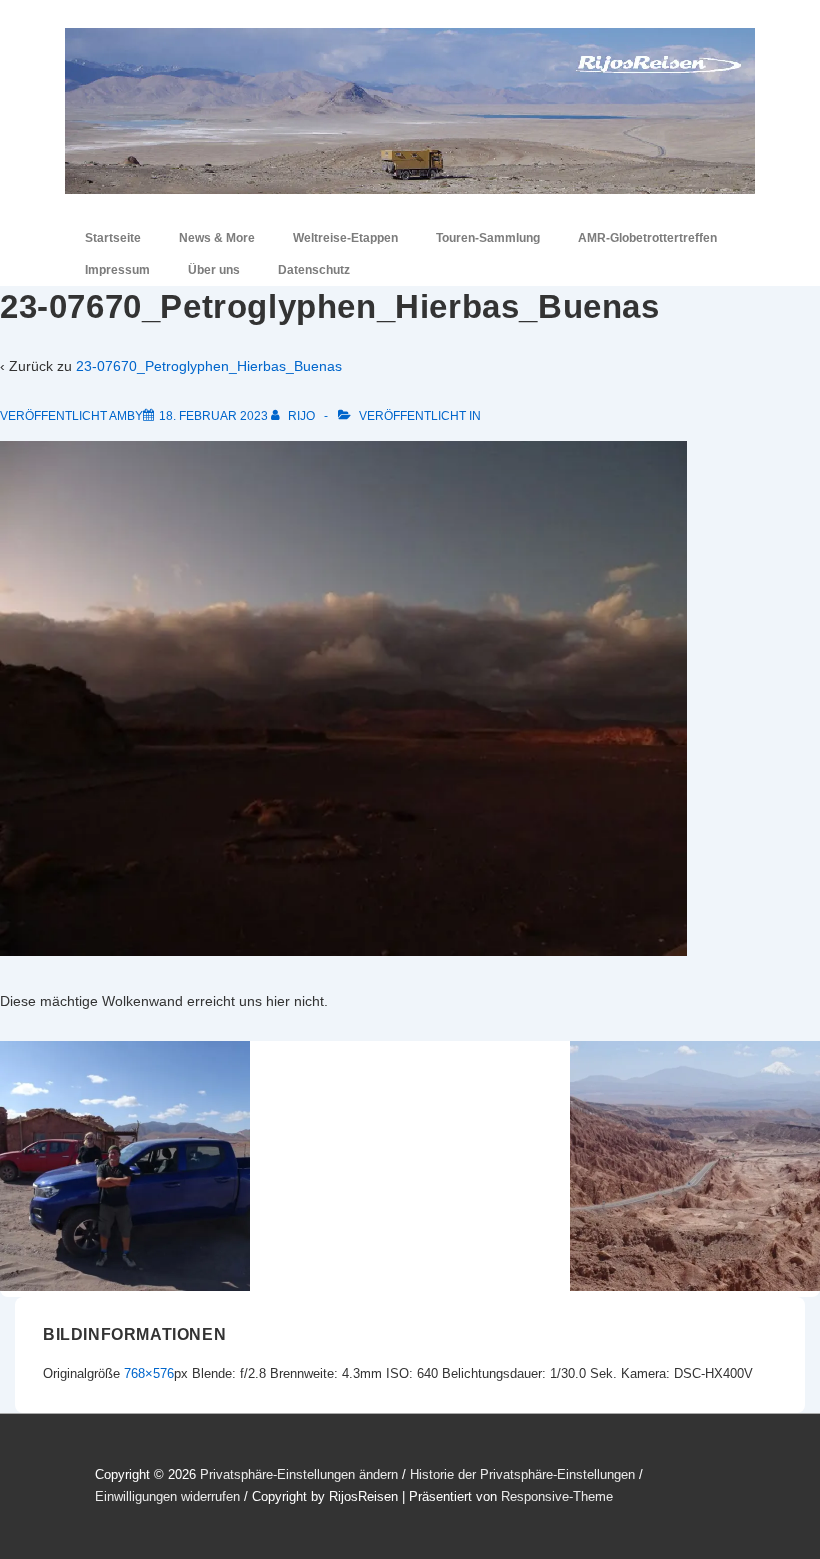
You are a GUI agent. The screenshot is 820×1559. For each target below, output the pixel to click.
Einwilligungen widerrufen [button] (167, 1496)
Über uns (214, 270)
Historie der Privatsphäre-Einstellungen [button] (522, 1474)
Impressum (117, 270)
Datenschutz (314, 270)
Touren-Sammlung (488, 238)
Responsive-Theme (557, 1496)
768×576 (149, 1373)
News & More (217, 238)
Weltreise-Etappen (345, 238)
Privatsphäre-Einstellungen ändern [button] (299, 1474)
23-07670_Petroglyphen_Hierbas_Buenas (209, 366)
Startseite (113, 238)
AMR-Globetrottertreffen (647, 238)
